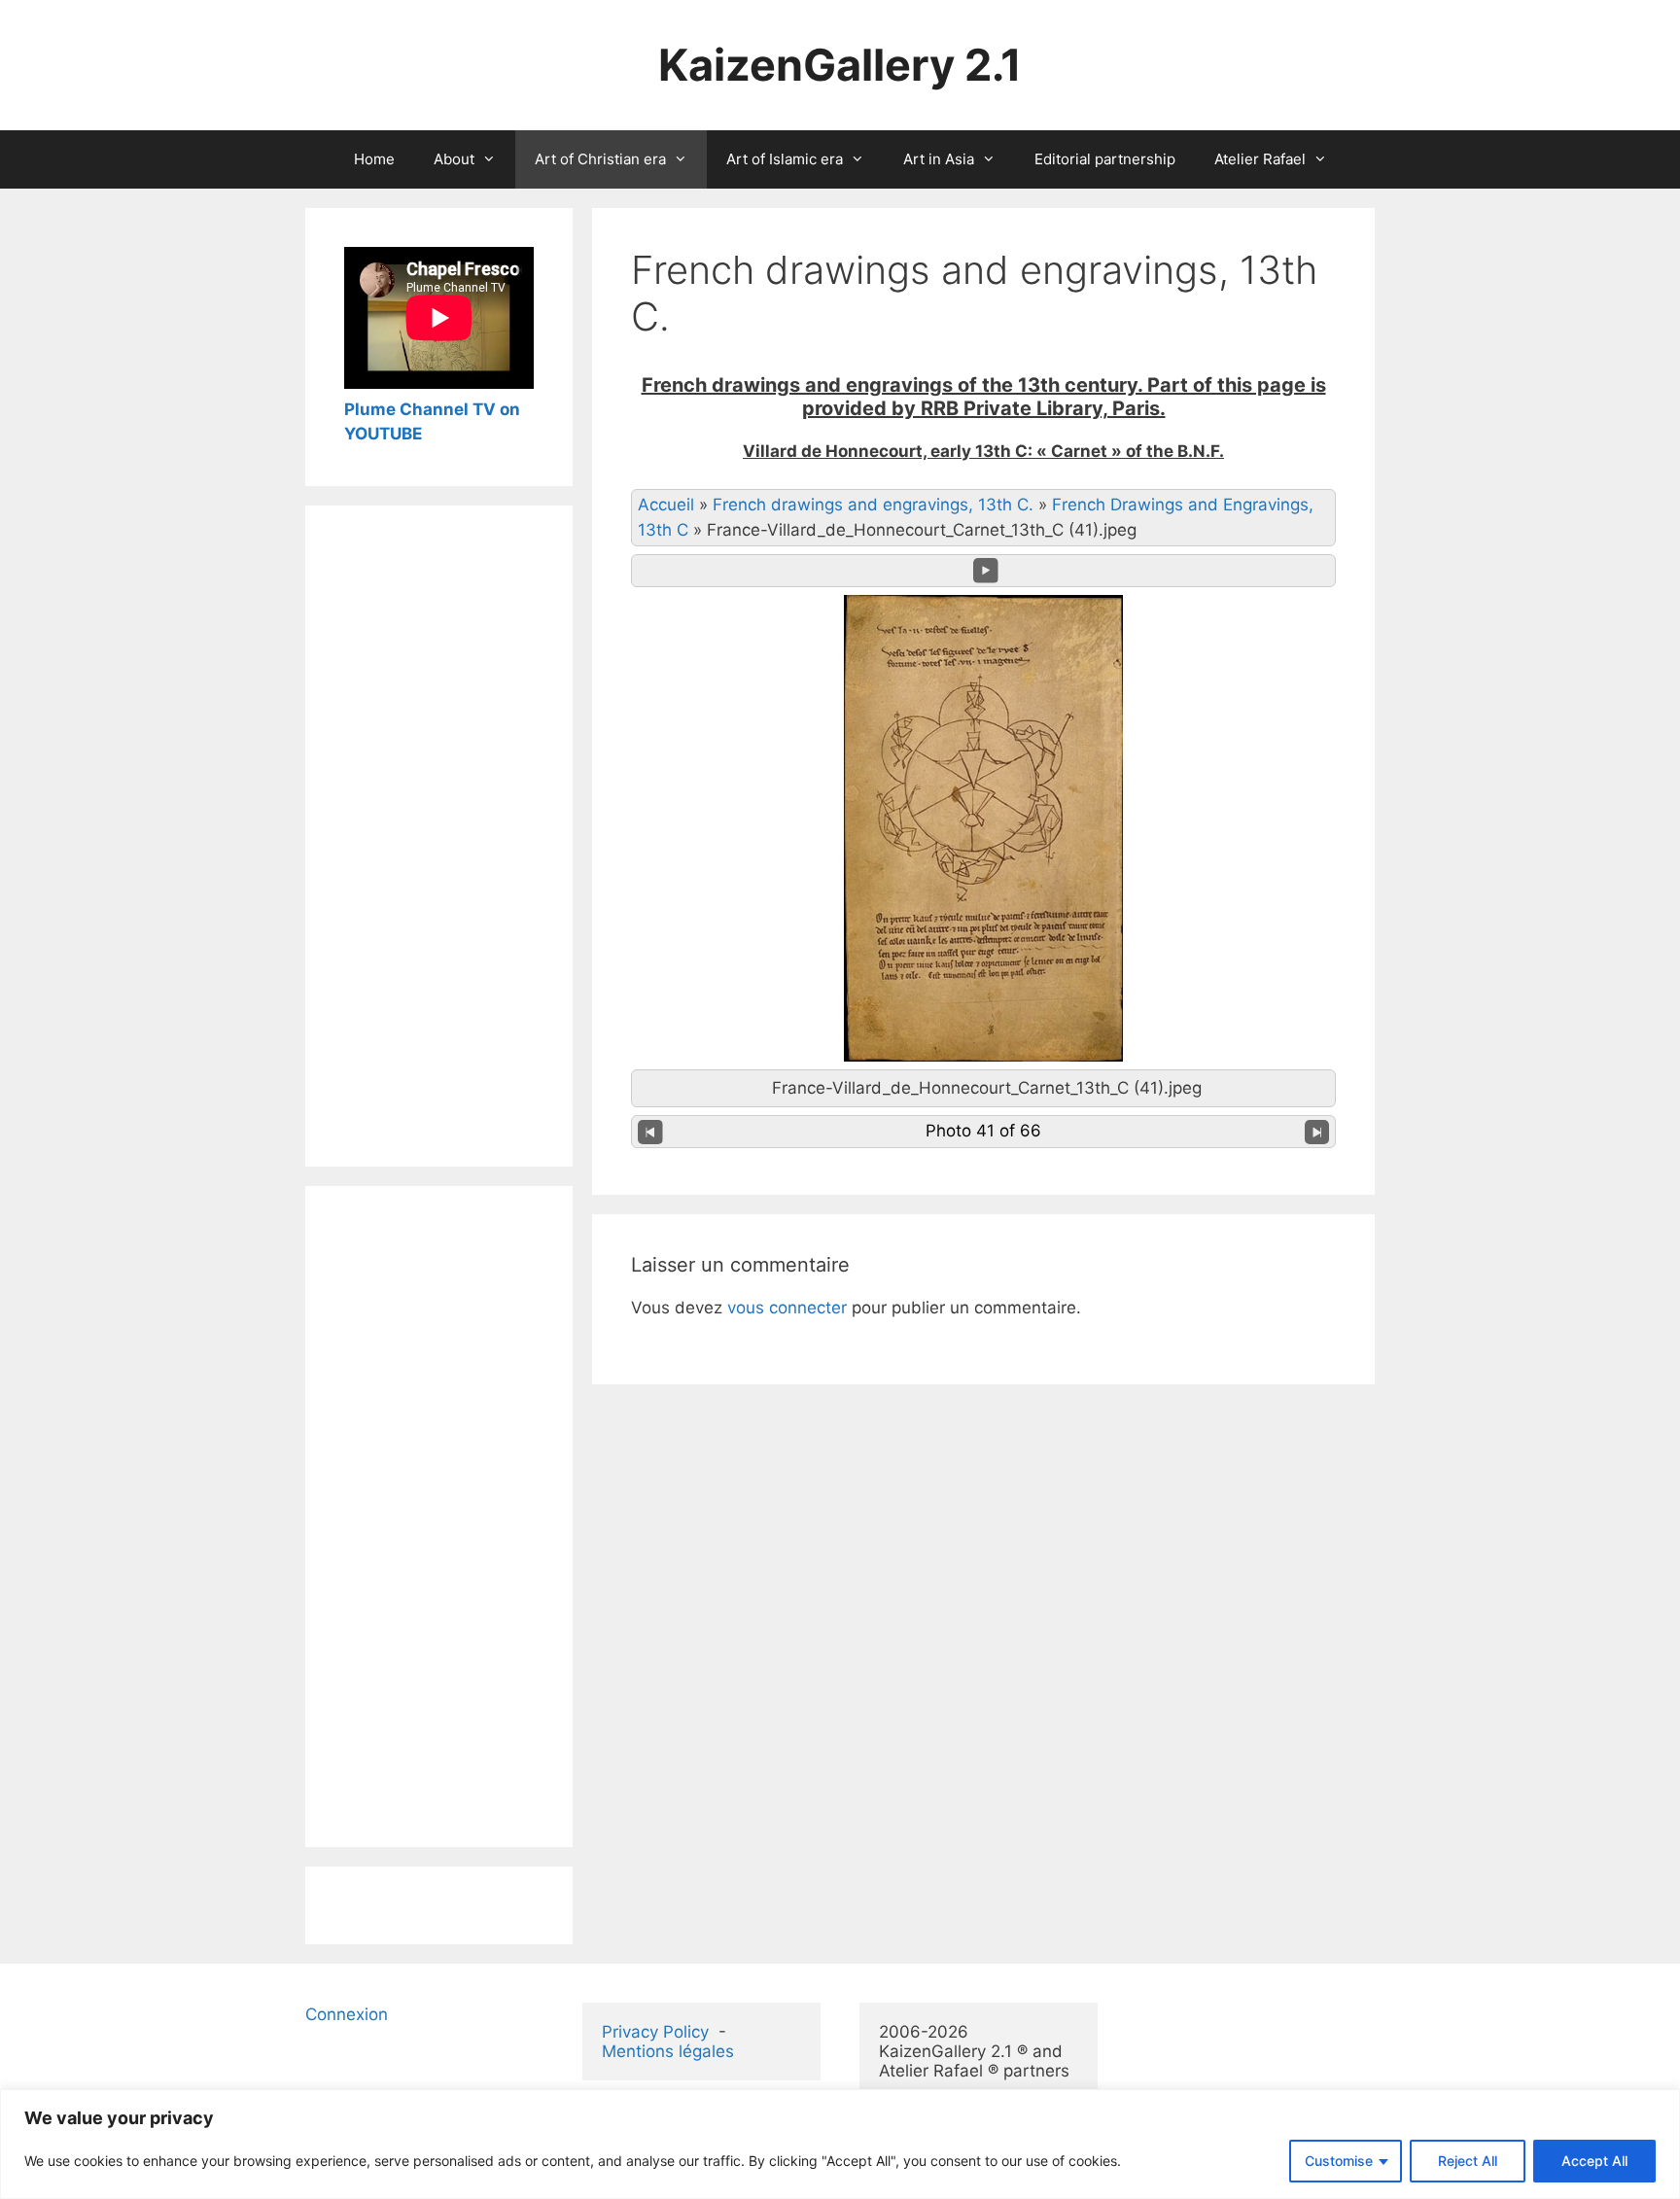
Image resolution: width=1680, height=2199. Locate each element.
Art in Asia (939, 159)
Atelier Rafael (1260, 159)
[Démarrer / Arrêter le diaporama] (986, 571)
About (454, 159)
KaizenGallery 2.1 (840, 65)
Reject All (1468, 2161)
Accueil (666, 505)
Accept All (1594, 2161)
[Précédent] (650, 1132)
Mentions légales (668, 2051)
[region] (840, 2144)
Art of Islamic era (785, 159)
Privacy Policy (655, 2032)
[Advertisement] (439, 836)
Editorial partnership (1105, 159)
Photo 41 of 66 (983, 1131)
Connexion (347, 2014)
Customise (1339, 2161)
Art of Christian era (600, 159)
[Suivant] (1317, 1132)
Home (374, 159)
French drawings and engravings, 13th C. (873, 505)
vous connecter (787, 1308)
